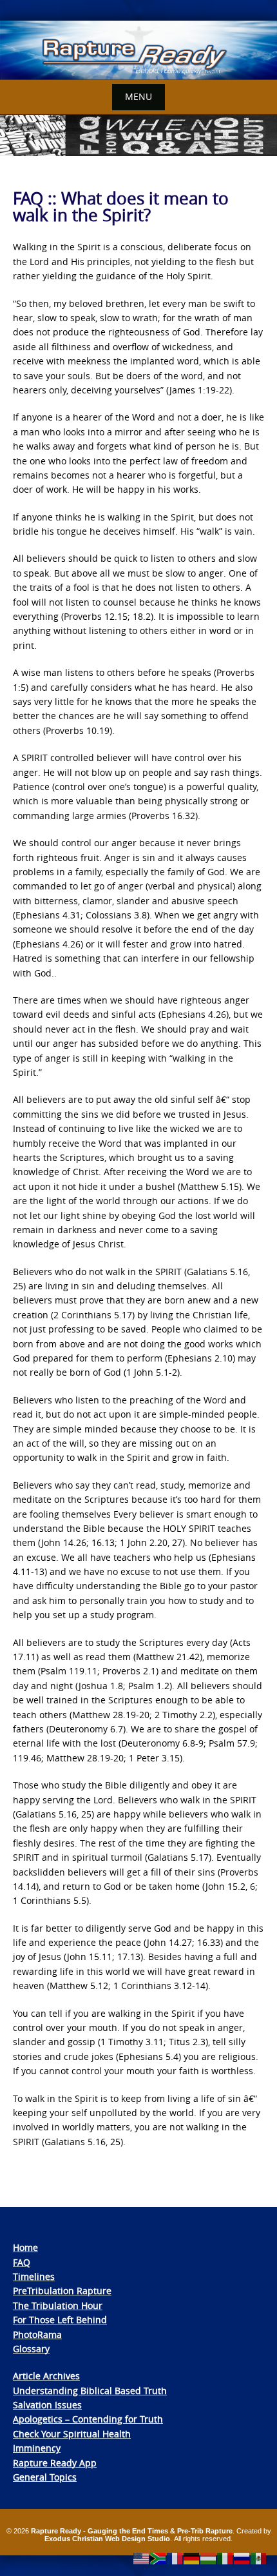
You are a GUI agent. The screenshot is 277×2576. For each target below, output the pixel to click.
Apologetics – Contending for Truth (88, 2419)
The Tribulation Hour (58, 2305)
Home (25, 2247)
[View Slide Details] (138, 50)
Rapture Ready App (55, 2463)
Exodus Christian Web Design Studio (107, 2539)
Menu (138, 96)
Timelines (34, 2276)
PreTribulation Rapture (62, 2291)
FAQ (22, 2262)
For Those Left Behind (60, 2320)
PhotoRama (37, 2334)
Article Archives (46, 2376)
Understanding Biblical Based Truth (90, 2391)
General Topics (45, 2477)
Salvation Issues (47, 2405)
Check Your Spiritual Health (72, 2434)
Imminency (37, 2448)
